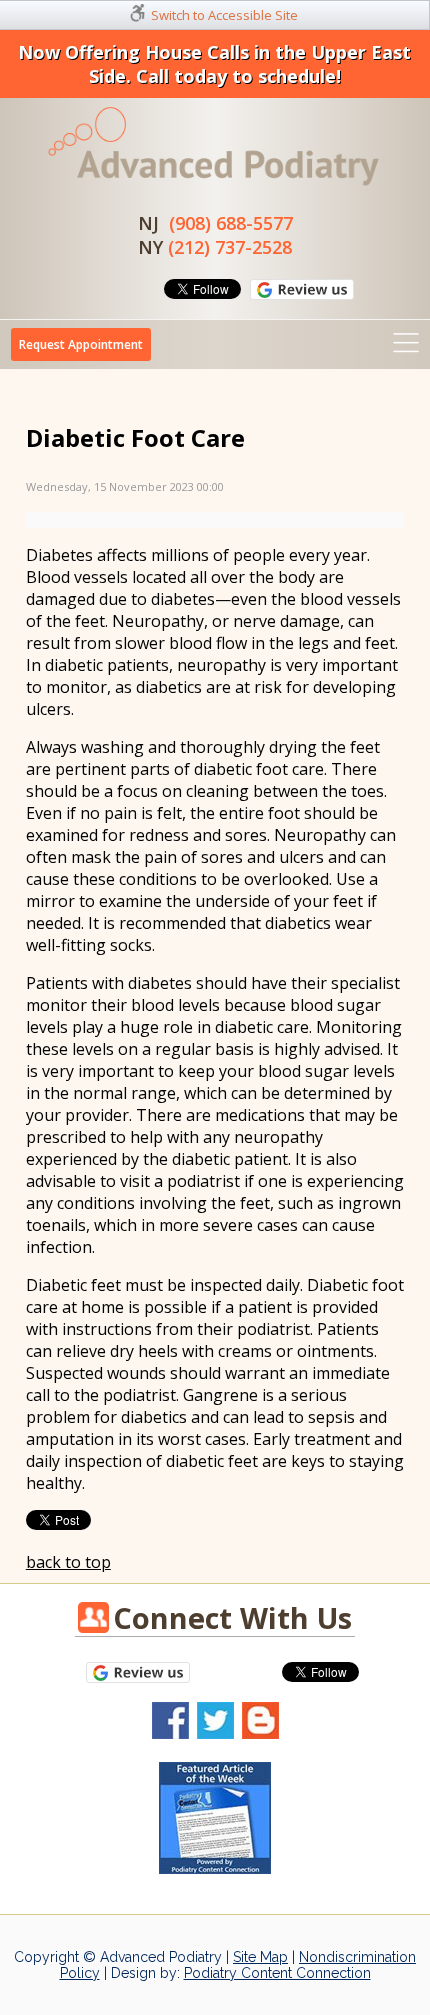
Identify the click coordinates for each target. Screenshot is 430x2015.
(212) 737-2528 (230, 247)
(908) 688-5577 (231, 223)
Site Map (260, 1957)
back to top (68, 1562)
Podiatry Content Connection (277, 1973)
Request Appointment (81, 344)
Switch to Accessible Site (224, 15)
